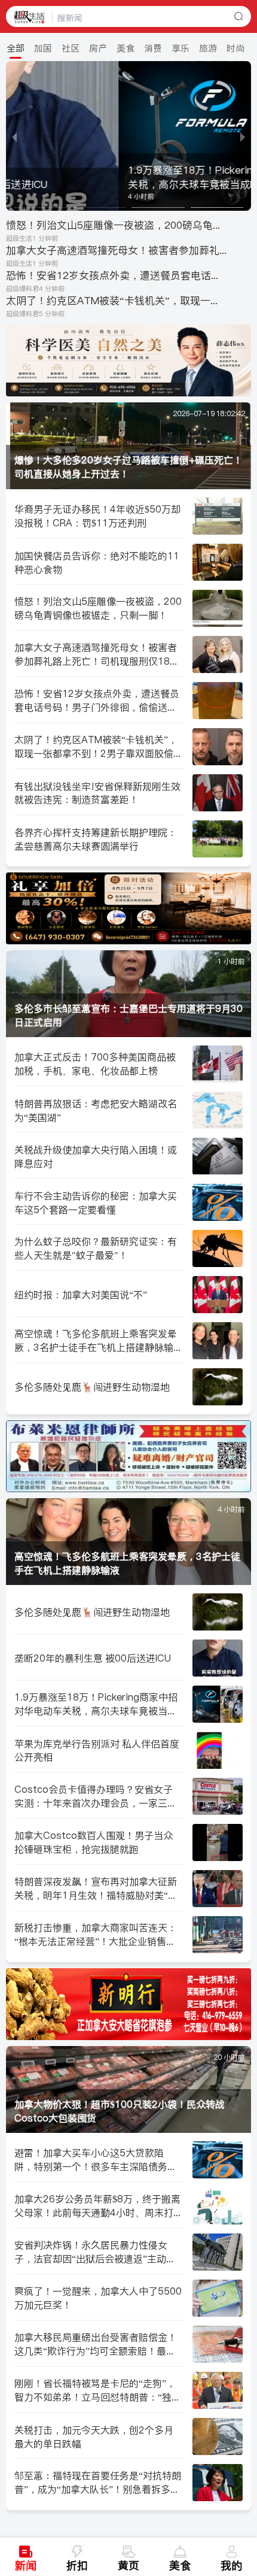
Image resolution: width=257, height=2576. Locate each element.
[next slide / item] (243, 136)
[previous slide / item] (14, 136)
